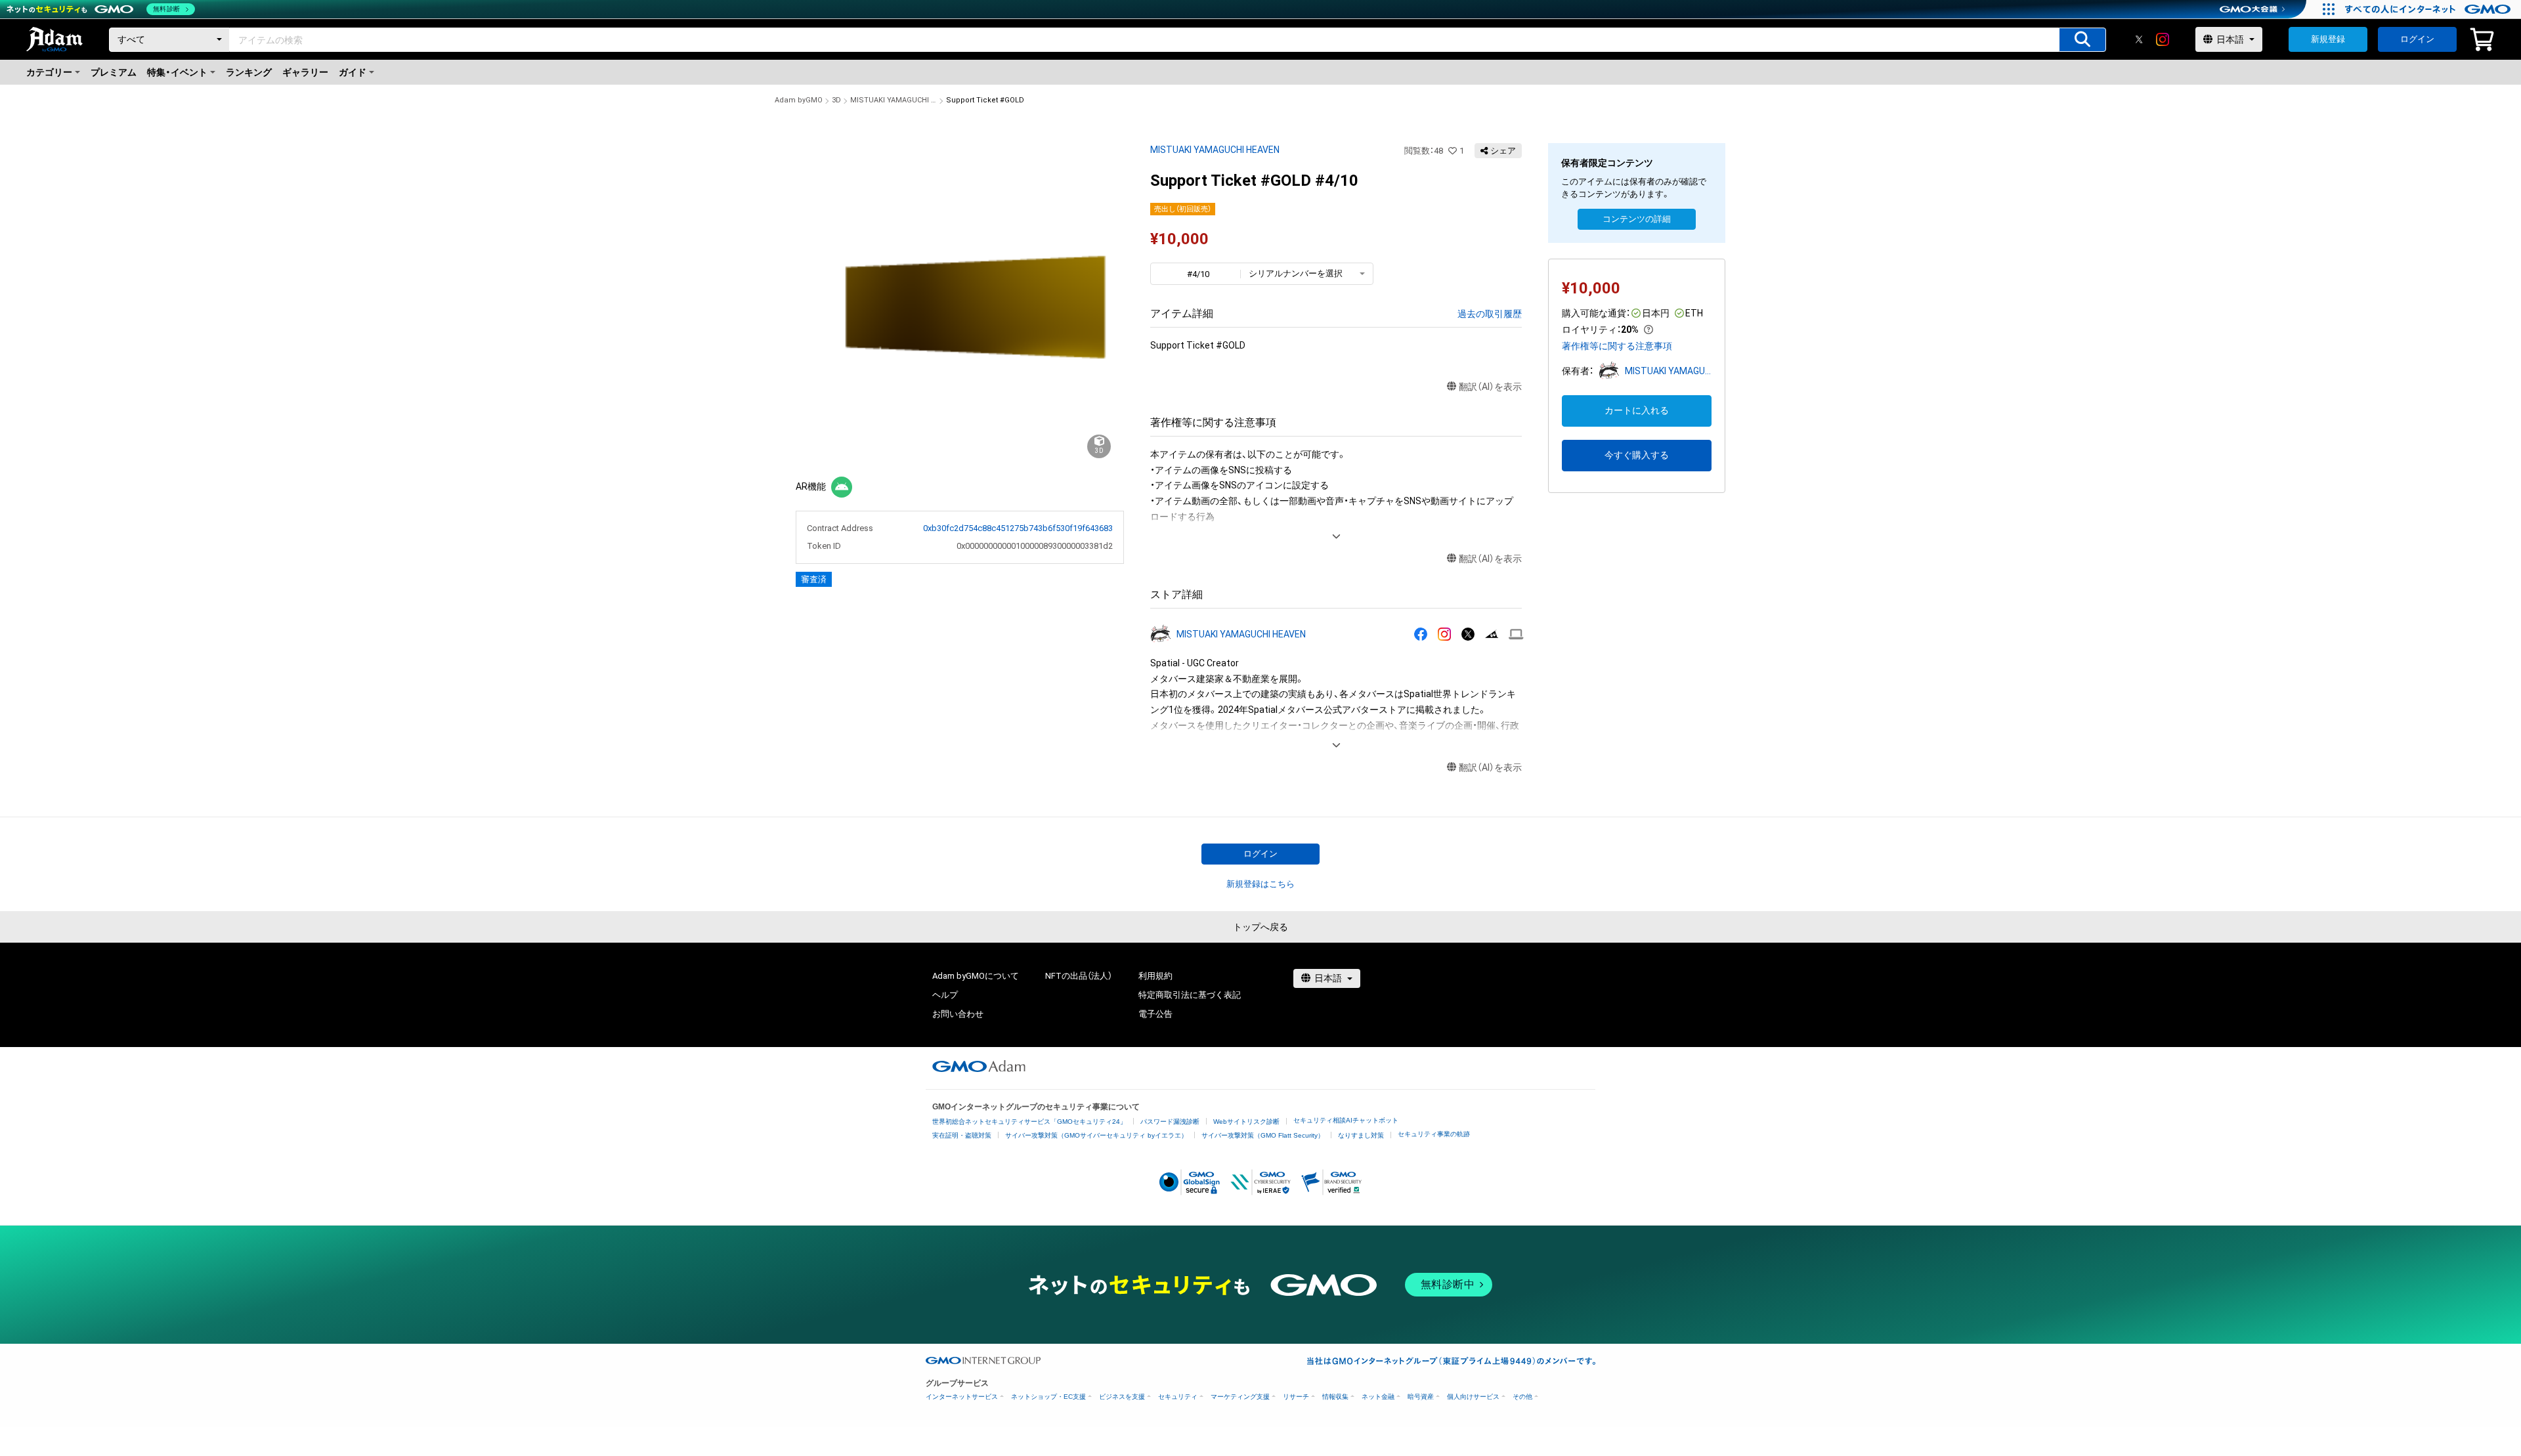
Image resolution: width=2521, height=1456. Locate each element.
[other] (1516, 634)
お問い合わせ (958, 1014)
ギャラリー (305, 72)
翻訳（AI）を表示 (1490, 387)
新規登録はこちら (1260, 884)
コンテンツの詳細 (1637, 219)
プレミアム (114, 72)
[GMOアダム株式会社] (979, 1066)
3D (836, 100)
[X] (2139, 39)
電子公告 (1155, 1014)
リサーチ (1296, 1397)
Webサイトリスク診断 (1246, 1122)
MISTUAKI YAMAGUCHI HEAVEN (894, 100)
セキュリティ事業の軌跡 (1434, 1134)
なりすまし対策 (1361, 1135)
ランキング (249, 72)
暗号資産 (1421, 1397)
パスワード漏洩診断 (1170, 1122)
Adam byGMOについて (976, 976)
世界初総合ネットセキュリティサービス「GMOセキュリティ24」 (1029, 1122)
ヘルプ (945, 995)
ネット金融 (1378, 1397)
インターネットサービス (962, 1397)
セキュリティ (1178, 1397)
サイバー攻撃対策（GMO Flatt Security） (1263, 1135)
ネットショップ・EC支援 (1048, 1397)
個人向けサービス (1473, 1397)
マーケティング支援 (1240, 1397)
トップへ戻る (1260, 927)
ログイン (2417, 39)
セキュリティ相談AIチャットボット (1346, 1120)
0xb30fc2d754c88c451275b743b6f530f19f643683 (1018, 528)
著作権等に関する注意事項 (1617, 346)
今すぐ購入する (1637, 455)
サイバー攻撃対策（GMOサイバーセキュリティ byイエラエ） (1096, 1135)
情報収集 (1335, 1397)
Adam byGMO (799, 100)
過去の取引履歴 (1490, 314)
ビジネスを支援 (1122, 1397)
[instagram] (2163, 39)
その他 (1522, 1397)
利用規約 (1155, 976)
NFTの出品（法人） (1079, 976)
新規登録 (2328, 39)
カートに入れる (1637, 410)
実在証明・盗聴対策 (962, 1135)
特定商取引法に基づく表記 (1190, 995)
